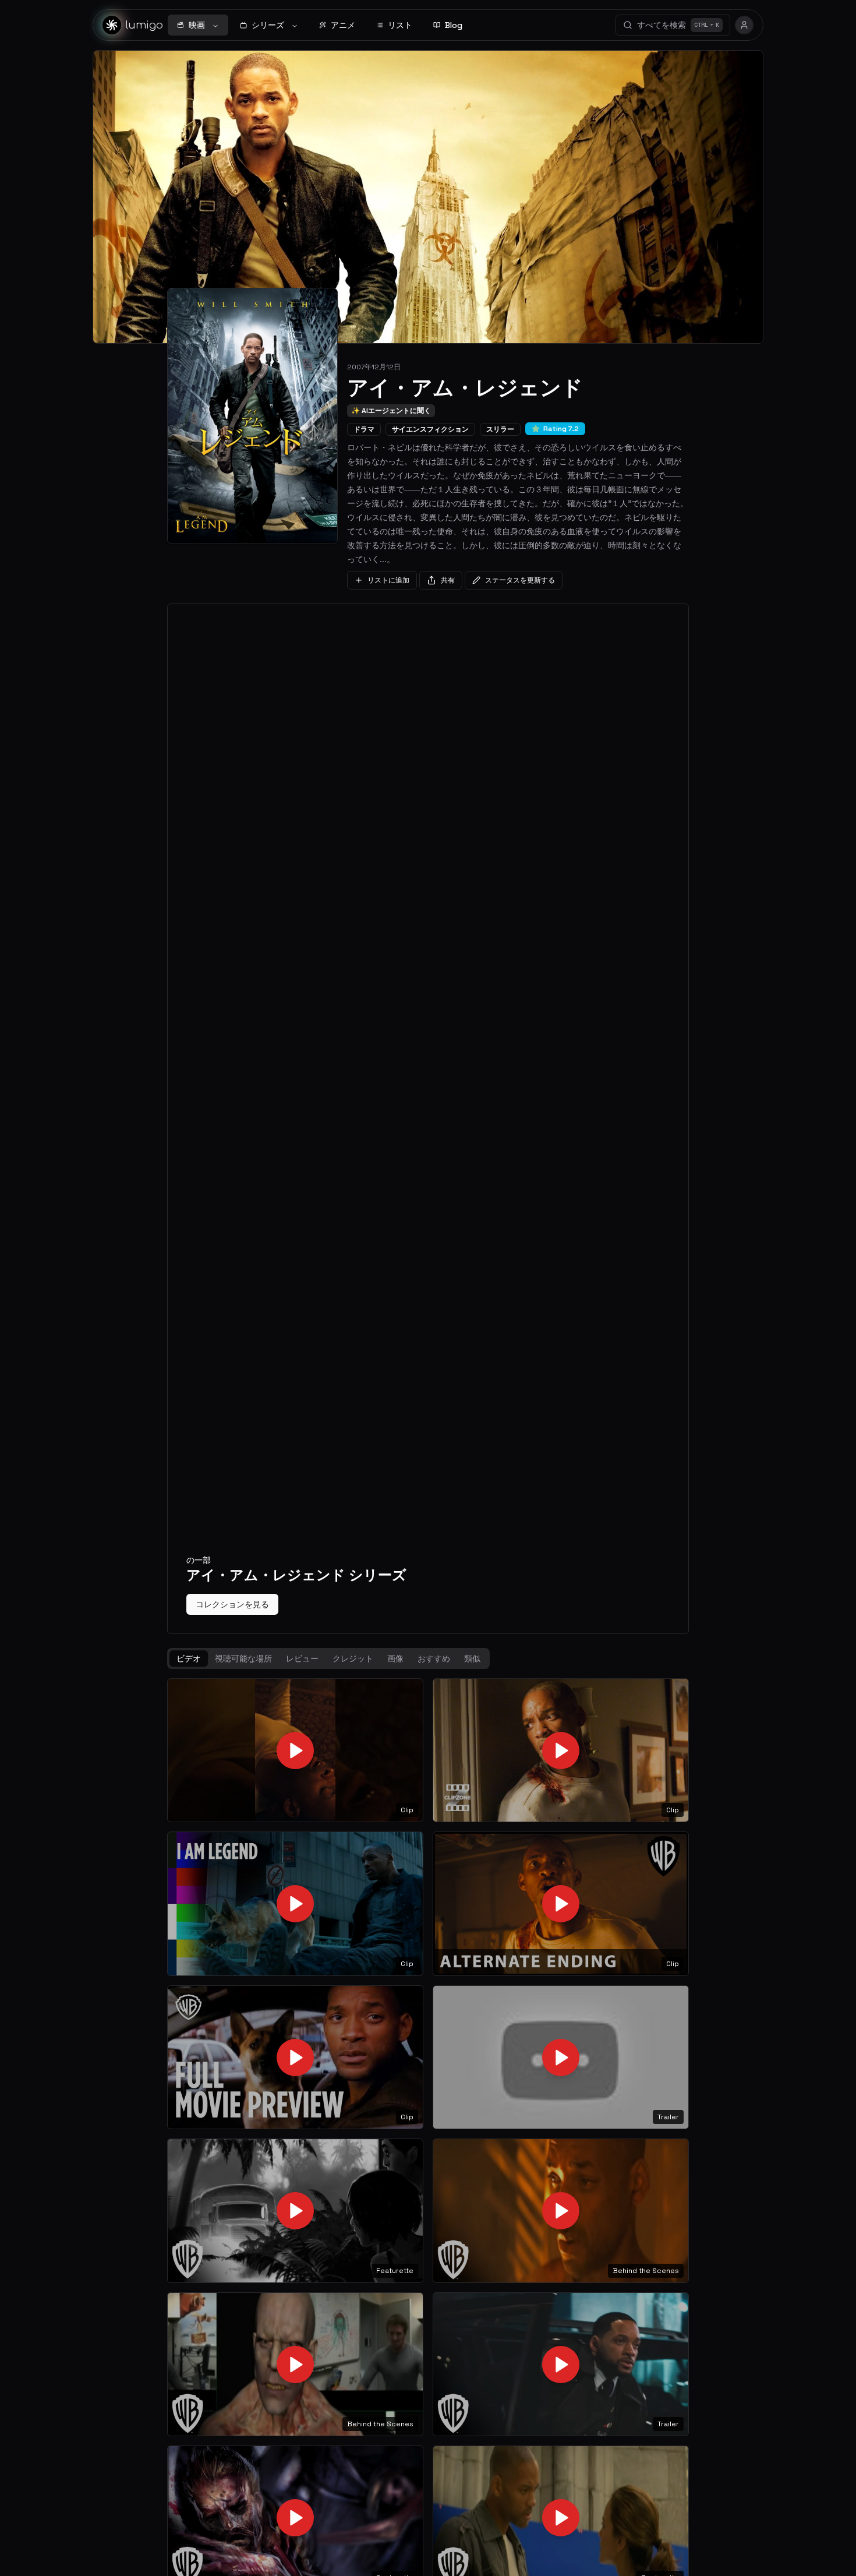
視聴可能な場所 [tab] (243, 1658)
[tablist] (328, 1658)
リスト (400, 25)
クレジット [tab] (353, 1658)
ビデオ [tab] (189, 1658)
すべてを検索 (678, 25)
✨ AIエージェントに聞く (391, 411)
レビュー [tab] (302, 1658)
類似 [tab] (472, 1658)
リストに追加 (388, 580)
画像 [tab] (395, 1658)
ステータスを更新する (520, 580)
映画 (197, 25)
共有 (448, 580)
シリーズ (268, 25)
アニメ (343, 25)
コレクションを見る (232, 1604)
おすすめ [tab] (434, 1658)
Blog (454, 25)
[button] (295, 1751)
